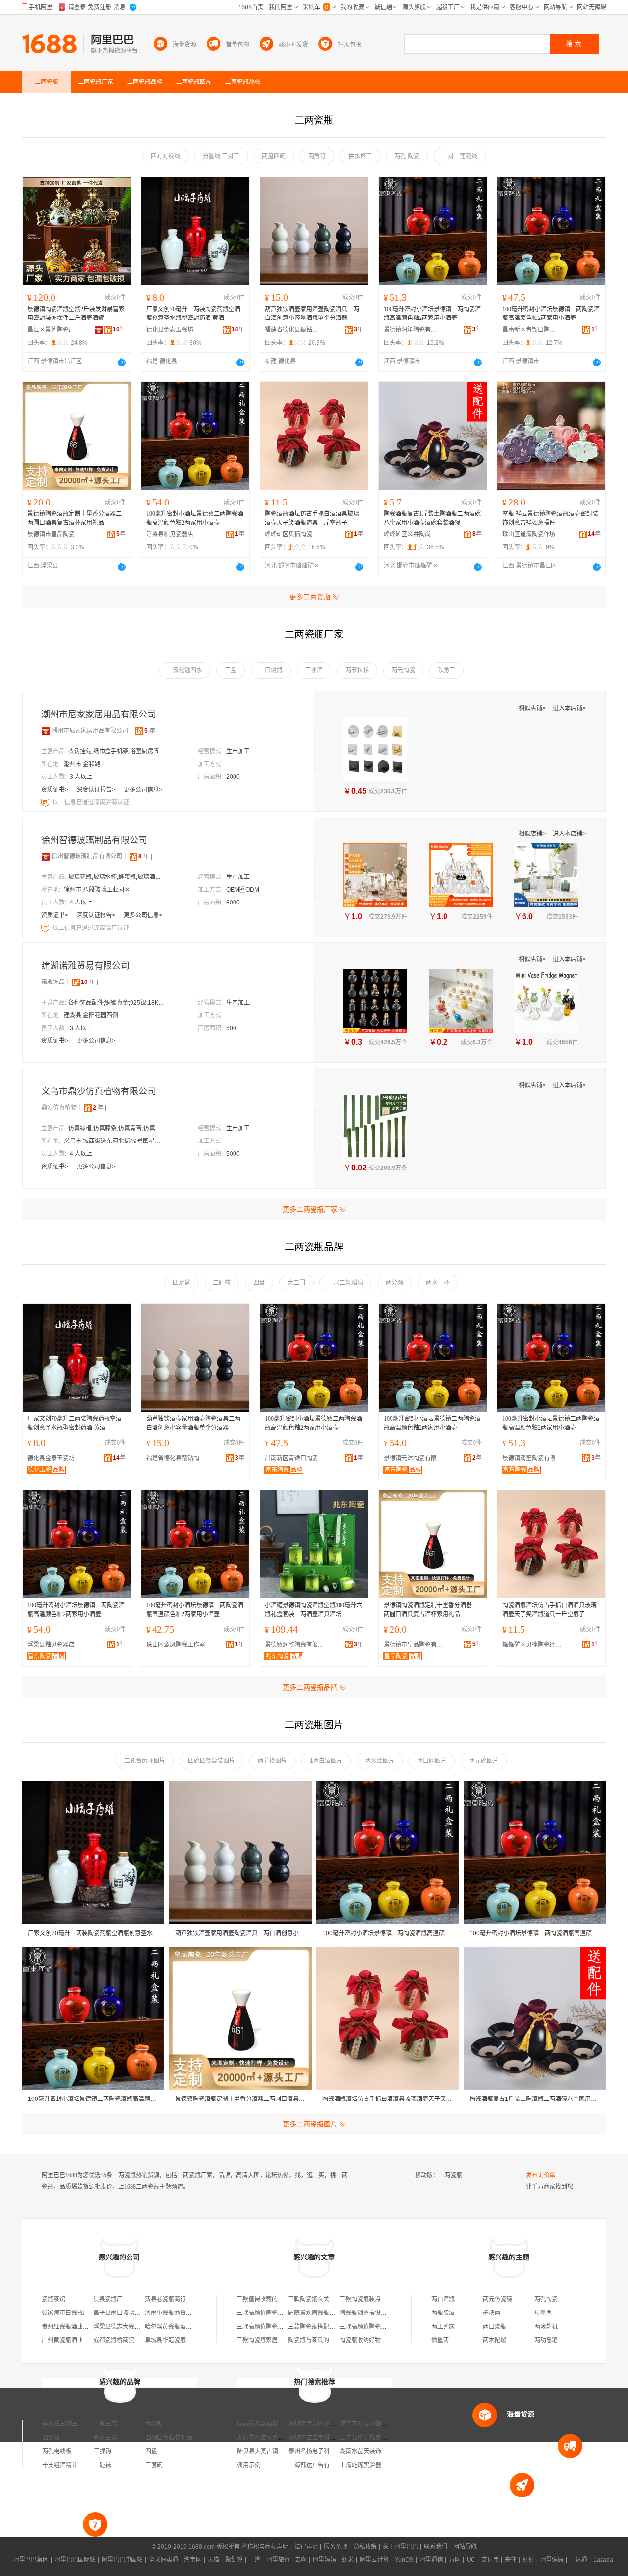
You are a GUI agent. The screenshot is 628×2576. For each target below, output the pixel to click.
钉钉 (528, 2560)
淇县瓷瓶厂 (108, 2299)
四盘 (259, 1283)
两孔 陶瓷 (407, 156)
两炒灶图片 (380, 1761)
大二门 (296, 1283)
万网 (455, 2560)
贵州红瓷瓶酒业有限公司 (74, 2327)
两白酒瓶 (443, 2299)
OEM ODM (243, 890)
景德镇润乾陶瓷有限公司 (297, 1645)
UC (471, 2560)
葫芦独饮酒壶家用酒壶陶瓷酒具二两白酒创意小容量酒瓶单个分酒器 (312, 314)
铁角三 (446, 670)
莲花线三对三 (60, 2424)
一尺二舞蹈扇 (345, 1283)
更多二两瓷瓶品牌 (310, 1687)
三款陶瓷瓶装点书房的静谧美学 (381, 2299)
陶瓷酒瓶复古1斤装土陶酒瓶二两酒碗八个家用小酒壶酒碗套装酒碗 (432, 518)
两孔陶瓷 (546, 2299)
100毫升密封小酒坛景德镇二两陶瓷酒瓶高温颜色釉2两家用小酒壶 (432, 314)
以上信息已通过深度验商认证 (91, 802)
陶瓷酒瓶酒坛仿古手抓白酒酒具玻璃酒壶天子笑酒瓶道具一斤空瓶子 (312, 518)
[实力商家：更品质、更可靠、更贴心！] (46, 731)
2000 (233, 777)
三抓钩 (103, 2451)
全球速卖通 (163, 2560)
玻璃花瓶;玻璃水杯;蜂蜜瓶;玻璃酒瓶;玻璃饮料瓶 (117, 877)
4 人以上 (81, 903)
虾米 (348, 2560)
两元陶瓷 (403, 670)
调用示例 (249, 2465)
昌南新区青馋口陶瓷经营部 (529, 330)
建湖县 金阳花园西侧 (91, 1015)
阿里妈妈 (324, 2560)
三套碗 (154, 2465)
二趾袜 (222, 1283)
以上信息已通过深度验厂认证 (91, 928)
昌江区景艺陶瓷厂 (51, 330)
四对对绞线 (165, 156)
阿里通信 (431, 2560)
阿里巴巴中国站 (122, 2560)
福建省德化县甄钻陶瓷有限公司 (292, 330)
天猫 (213, 2560)
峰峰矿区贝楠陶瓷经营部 (292, 534)
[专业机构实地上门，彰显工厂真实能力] (46, 802)
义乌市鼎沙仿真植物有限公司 (99, 1091)
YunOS (404, 2560)
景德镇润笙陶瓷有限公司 (411, 330)
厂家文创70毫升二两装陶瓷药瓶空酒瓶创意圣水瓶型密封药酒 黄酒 (193, 314)
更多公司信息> (143, 790)
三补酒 (314, 670)
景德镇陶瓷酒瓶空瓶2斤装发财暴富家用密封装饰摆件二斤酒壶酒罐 (76, 314)
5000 (233, 1154)
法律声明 (306, 2547)
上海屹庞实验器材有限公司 (375, 2465)
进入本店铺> (569, 708)
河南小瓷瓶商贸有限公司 (177, 2313)
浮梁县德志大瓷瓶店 (120, 2327)
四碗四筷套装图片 (211, 1761)
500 (231, 1028)
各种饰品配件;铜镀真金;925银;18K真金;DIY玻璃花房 (117, 1003)
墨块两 (492, 2313)
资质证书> (55, 790)
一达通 (578, 2560)
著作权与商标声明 (265, 2547)
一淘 (255, 2560)
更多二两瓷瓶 (310, 597)
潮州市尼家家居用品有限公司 (99, 715)
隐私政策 (365, 2547)
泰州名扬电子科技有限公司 (324, 2451)
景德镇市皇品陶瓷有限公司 (54, 534)
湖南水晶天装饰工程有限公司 (378, 2451)
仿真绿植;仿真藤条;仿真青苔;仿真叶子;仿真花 (117, 1128)
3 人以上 (81, 777)
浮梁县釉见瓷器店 (170, 534)
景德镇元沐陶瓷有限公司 (416, 1458)
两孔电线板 (57, 2451)
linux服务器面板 (258, 2424)
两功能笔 (546, 2340)
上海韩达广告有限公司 (318, 2465)
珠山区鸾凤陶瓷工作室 (176, 1645)
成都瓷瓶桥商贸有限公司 (126, 2340)
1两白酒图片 (326, 1761)
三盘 (231, 670)
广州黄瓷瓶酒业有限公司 (74, 2340)
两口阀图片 (432, 1761)
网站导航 (465, 2547)
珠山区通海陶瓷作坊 (529, 534)
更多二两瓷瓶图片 (310, 2124)
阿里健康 (552, 2560)
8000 (233, 903)
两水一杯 (438, 1283)
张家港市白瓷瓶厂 (65, 2313)
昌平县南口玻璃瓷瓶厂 (123, 2313)
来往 (511, 2560)
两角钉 (317, 156)
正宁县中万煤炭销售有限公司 (378, 2438)
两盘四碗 (274, 156)
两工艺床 (443, 2327)
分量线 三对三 (221, 156)
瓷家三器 (105, 2438)
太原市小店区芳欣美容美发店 (275, 2438)
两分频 (394, 1283)
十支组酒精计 (60, 2465)
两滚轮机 (546, 2327)
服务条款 (336, 2547)
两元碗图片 (484, 1761)
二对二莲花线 (460, 156)
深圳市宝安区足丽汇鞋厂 (321, 2424)
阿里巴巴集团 (31, 2560)
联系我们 (436, 2547)
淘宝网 (193, 2560)
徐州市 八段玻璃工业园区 (97, 890)
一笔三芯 (105, 2424)
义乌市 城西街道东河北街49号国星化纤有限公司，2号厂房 (113, 1141)
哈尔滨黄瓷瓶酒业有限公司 (180, 2327)
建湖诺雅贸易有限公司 (85, 966)
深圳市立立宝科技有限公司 (324, 2438)
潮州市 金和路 (82, 764)
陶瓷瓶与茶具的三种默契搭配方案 (332, 2340)
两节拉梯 (357, 670)
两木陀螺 (495, 2340)
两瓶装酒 (443, 2313)
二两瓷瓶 (450, 2175)
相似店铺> (533, 708)
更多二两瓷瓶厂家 (310, 1209)
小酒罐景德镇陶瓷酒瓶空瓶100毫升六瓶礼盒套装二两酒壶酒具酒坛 (314, 1610)
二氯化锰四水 (184, 670)
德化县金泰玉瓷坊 (170, 330)
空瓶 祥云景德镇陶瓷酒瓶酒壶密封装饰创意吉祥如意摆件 (550, 518)
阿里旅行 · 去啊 (287, 2560)
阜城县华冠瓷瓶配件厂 (174, 2340)
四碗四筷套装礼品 (169, 2438)
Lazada (603, 2560)
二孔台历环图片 (145, 1761)
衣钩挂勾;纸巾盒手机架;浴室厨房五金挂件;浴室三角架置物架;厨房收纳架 (117, 751)
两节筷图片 (272, 1761)
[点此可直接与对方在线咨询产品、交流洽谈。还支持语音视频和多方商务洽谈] (122, 362)
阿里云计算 (374, 2560)
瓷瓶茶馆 (53, 2299)
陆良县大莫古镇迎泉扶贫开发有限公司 (287, 2451)
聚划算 (234, 2560)
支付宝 (490, 2560)
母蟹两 (543, 2313)
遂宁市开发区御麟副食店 (372, 2424)
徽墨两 (440, 2340)
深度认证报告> (97, 790)
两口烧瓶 (495, 2327)
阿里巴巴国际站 (75, 2560)
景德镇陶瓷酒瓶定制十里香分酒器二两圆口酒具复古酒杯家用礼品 (75, 518)
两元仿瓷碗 (497, 2299)
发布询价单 (541, 2175)
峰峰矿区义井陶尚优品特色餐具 (411, 534)
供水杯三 (360, 156)
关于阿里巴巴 (400, 2547)
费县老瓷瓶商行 (165, 2299)
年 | (151, 731)
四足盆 (182, 1283)
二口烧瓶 (271, 670)
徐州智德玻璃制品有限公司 (94, 840)
